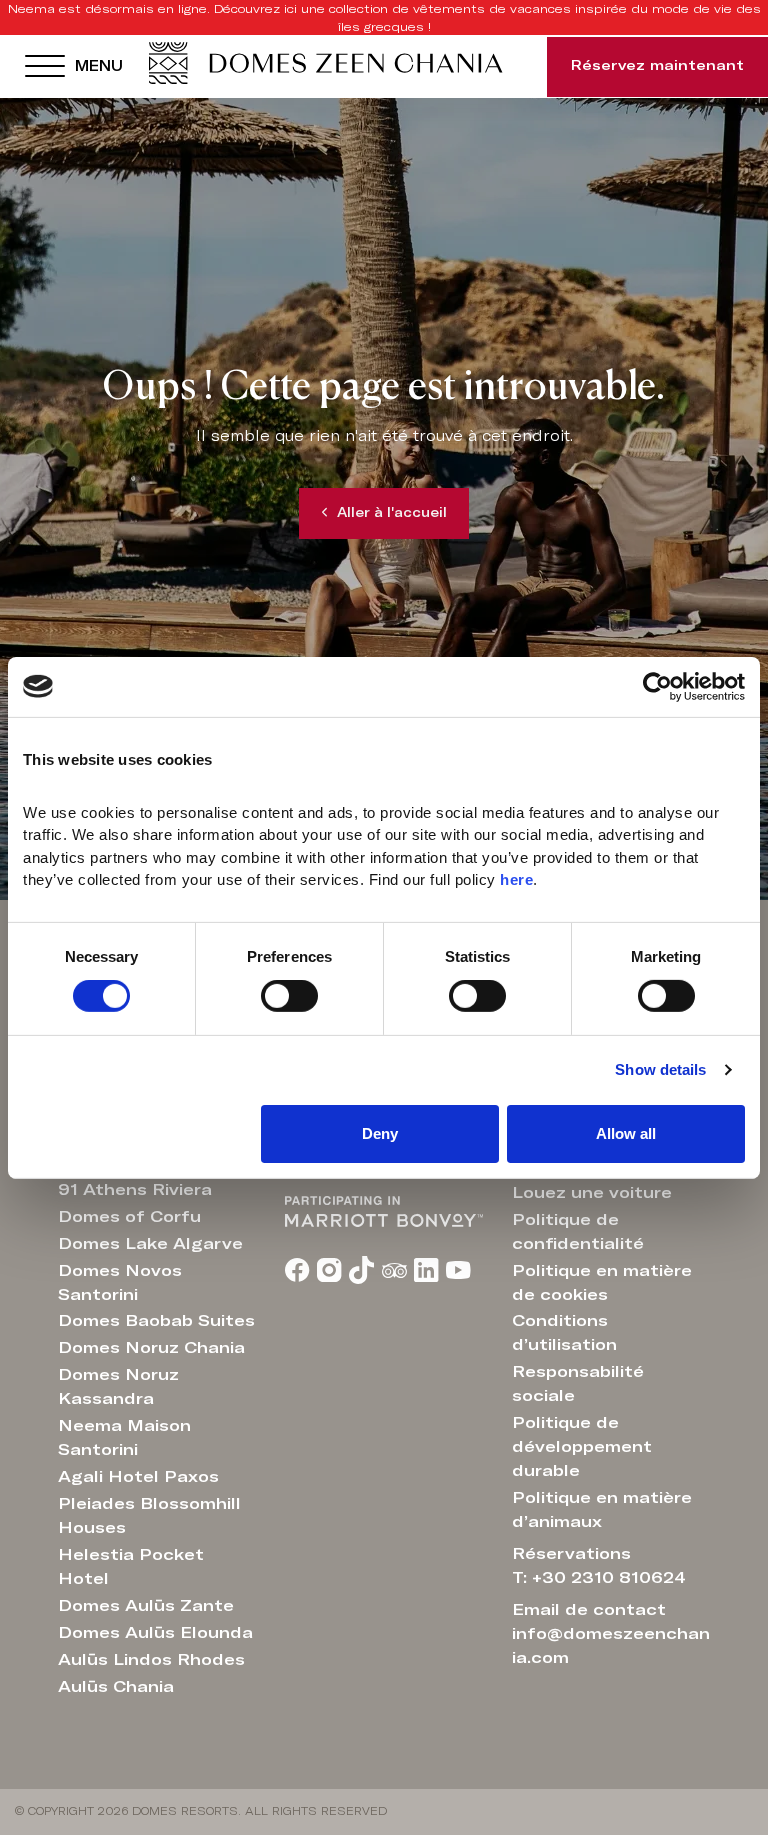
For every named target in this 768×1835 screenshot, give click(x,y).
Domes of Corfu (129, 1217)
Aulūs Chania (116, 1687)
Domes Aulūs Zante (146, 1606)
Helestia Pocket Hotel (131, 1567)
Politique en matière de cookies (602, 1283)
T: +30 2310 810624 (599, 1578)
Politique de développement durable (582, 1447)
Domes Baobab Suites (156, 1321)
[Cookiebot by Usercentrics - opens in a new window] (657, 686)
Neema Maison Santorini (124, 1438)
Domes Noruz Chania (151, 1348)
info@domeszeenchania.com (611, 1646)
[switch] (289, 996)
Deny (380, 1133)
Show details (660, 1069)
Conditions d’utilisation (564, 1333)
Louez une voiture (592, 1193)
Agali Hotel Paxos (138, 1477)
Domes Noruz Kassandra (118, 1387)
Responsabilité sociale (578, 1384)
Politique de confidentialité (578, 1232)
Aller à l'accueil (392, 513)
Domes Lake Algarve (150, 1244)
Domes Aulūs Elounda (155, 1633)
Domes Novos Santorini (120, 1283)
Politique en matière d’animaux (602, 1510)
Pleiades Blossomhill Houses (149, 1516)
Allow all (626, 1133)
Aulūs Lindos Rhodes (151, 1660)
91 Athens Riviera (135, 1190)
